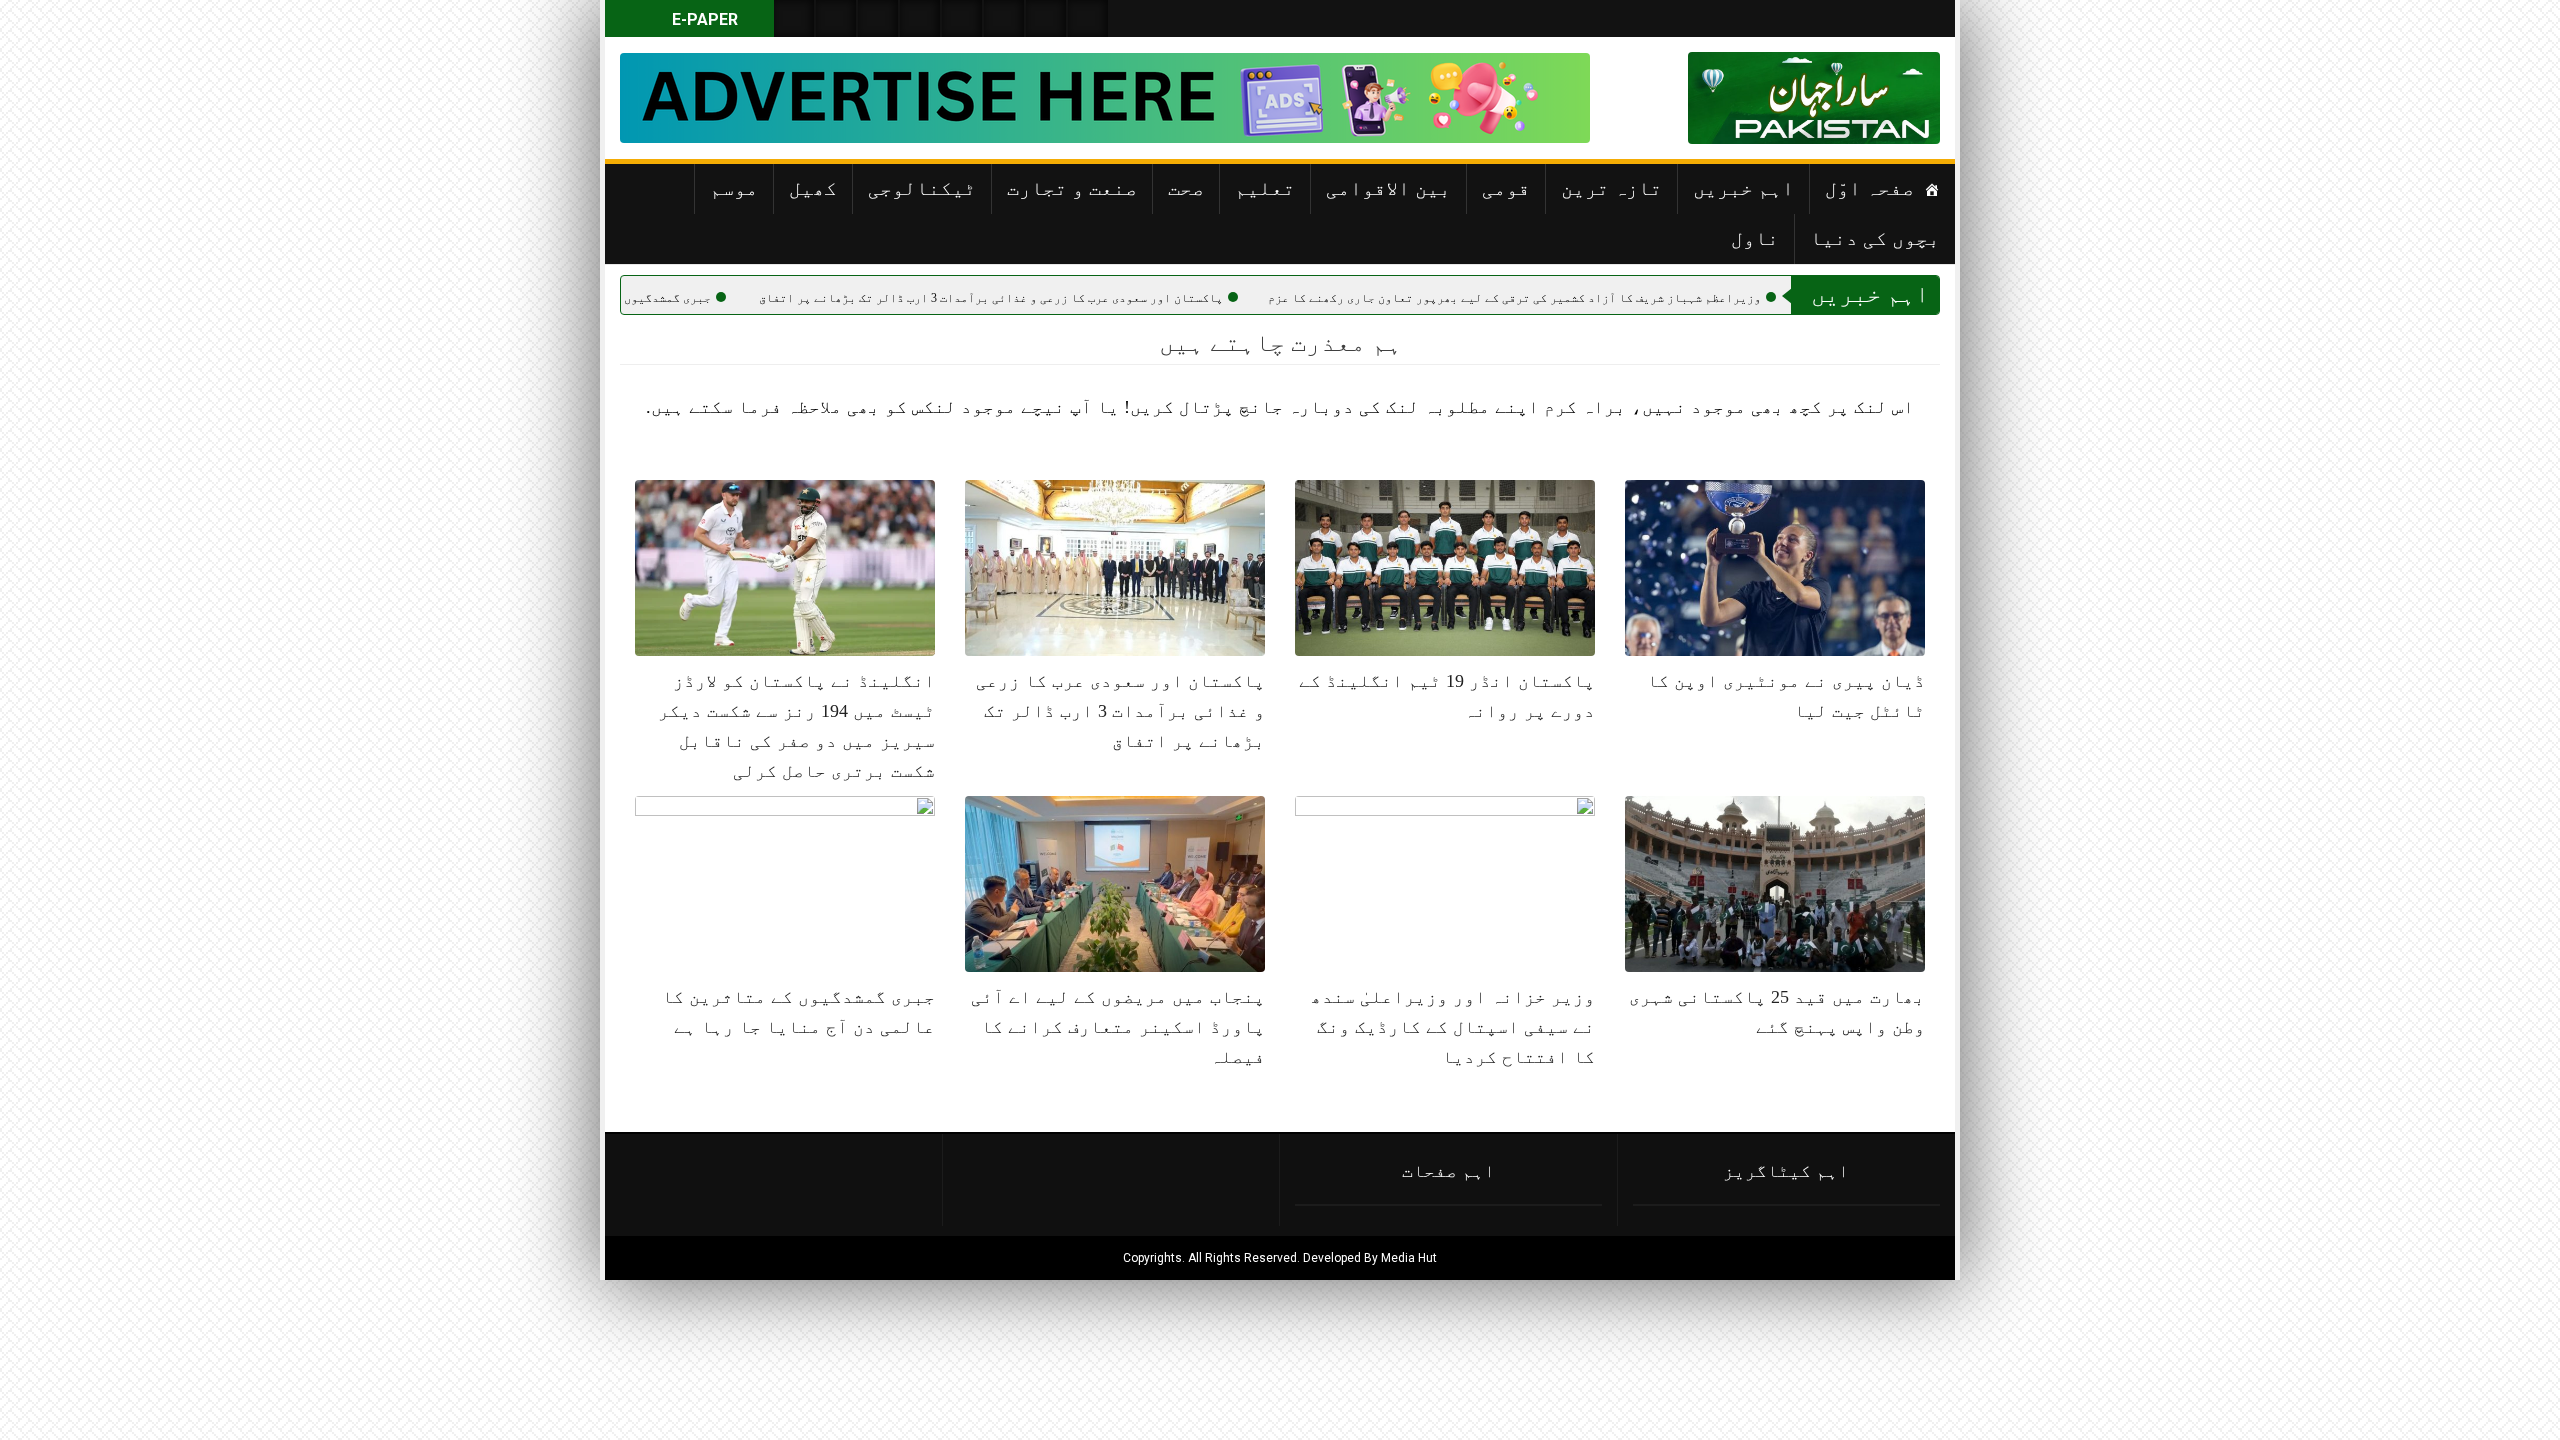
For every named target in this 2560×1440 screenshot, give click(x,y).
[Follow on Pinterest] (962, 18)
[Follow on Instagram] (1088, 18)
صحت (1186, 188)
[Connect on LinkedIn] (1004, 18)
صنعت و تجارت (1072, 188)
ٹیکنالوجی (922, 188)
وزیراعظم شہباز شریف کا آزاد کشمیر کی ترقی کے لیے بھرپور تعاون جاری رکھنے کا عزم (1602, 298)
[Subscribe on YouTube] (920, 18)
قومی (1506, 188)
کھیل (813, 188)
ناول (1755, 238)
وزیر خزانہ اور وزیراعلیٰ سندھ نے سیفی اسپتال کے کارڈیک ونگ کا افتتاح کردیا (1453, 1027)
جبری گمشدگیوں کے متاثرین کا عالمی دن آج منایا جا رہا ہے (628, 298)
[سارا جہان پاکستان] (1880, 98)
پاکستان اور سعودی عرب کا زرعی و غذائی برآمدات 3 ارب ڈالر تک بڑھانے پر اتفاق (1079, 298)
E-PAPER (703, 19)
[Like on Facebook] (836, 18)
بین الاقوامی (1388, 188)
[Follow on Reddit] (1046, 18)
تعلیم (1265, 188)
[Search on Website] (794, 18)
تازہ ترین (1611, 188)
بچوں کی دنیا (1875, 238)
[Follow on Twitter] (878, 18)
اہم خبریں (1743, 188)
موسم (734, 188)
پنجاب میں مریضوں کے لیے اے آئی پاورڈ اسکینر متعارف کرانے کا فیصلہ (1118, 1027)
